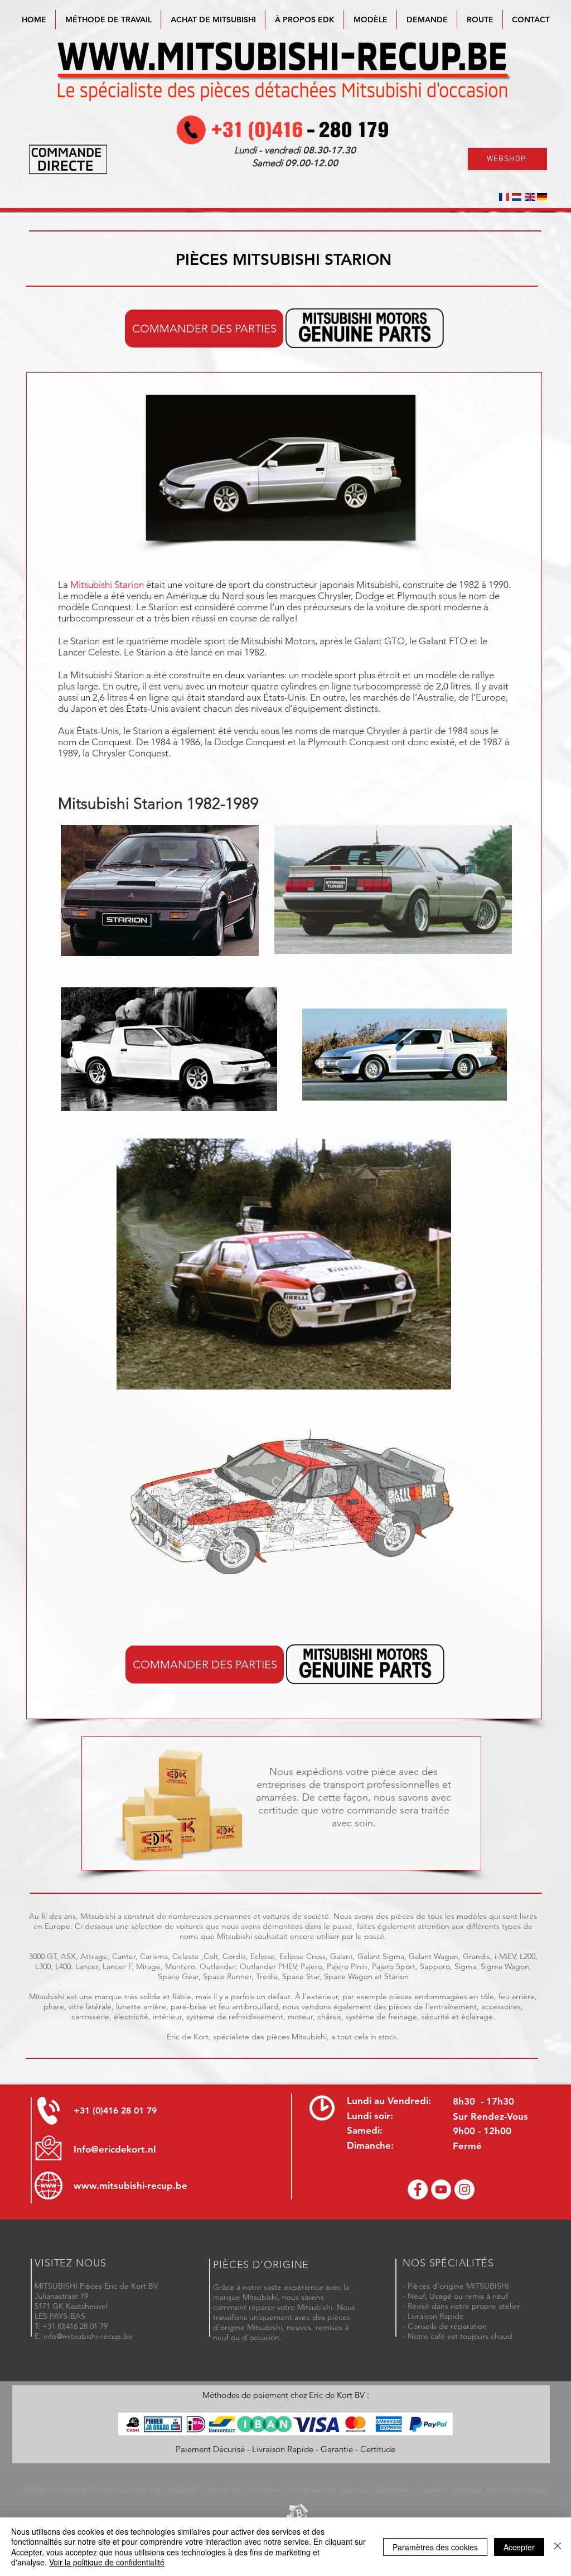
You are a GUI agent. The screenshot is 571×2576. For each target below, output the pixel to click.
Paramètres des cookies (435, 2547)
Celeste (104, 652)
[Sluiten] (558, 2547)
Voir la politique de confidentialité (107, 2562)
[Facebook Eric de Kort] (418, 2189)
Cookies (432, 2490)
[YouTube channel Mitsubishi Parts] (441, 2189)
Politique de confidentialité (500, 2490)
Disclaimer (393, 2490)
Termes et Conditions (242, 2490)
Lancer (72, 652)
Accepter (519, 2547)
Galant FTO (444, 641)
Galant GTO (379, 641)
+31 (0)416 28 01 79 (115, 2111)
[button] (370, 20)
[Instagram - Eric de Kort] (464, 2189)
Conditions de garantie (327, 2490)
